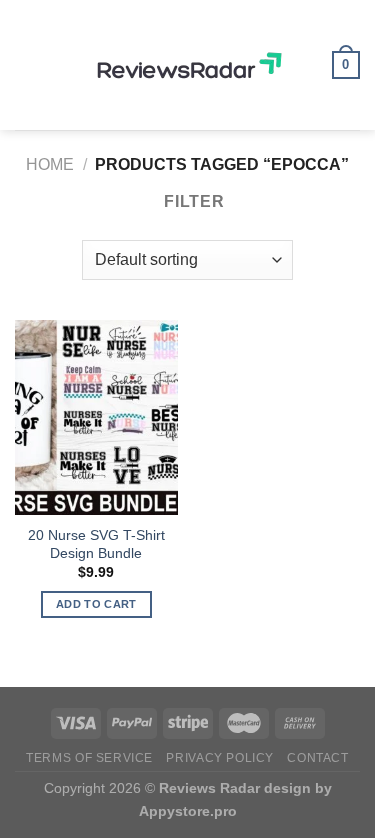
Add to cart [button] (96, 604)
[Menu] (27, 64)
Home (50, 164)
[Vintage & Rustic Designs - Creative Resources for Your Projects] (188, 65)
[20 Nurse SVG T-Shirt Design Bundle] (96, 417)
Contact (317, 758)
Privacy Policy (220, 758)
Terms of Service (89, 758)
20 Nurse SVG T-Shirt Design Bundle (96, 544)
